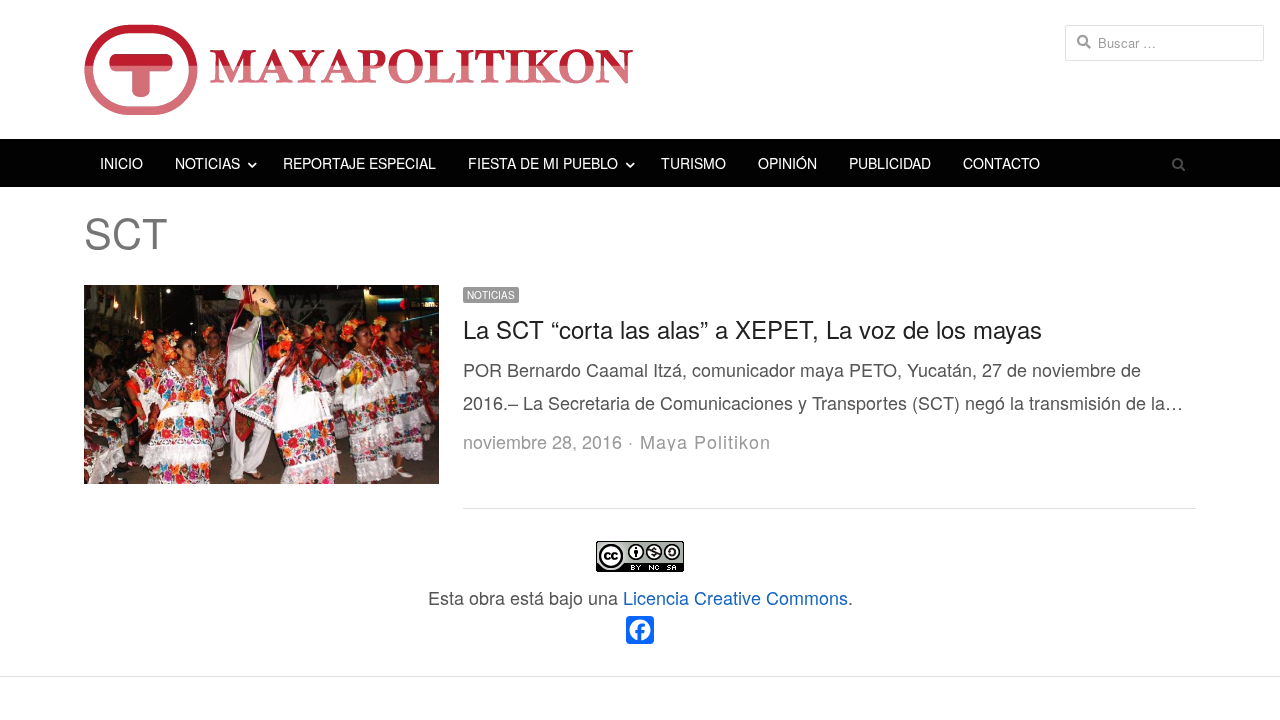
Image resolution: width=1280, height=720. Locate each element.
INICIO (121, 163)
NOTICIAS (207, 163)
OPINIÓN (787, 163)
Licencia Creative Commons (735, 597)
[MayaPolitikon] (640, 69)
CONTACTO (1001, 163)
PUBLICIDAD (890, 163)
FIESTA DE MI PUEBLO (543, 163)
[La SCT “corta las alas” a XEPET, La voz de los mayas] (261, 301)
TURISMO (693, 163)
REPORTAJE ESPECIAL (359, 163)
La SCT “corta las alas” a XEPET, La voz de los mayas (752, 328)
